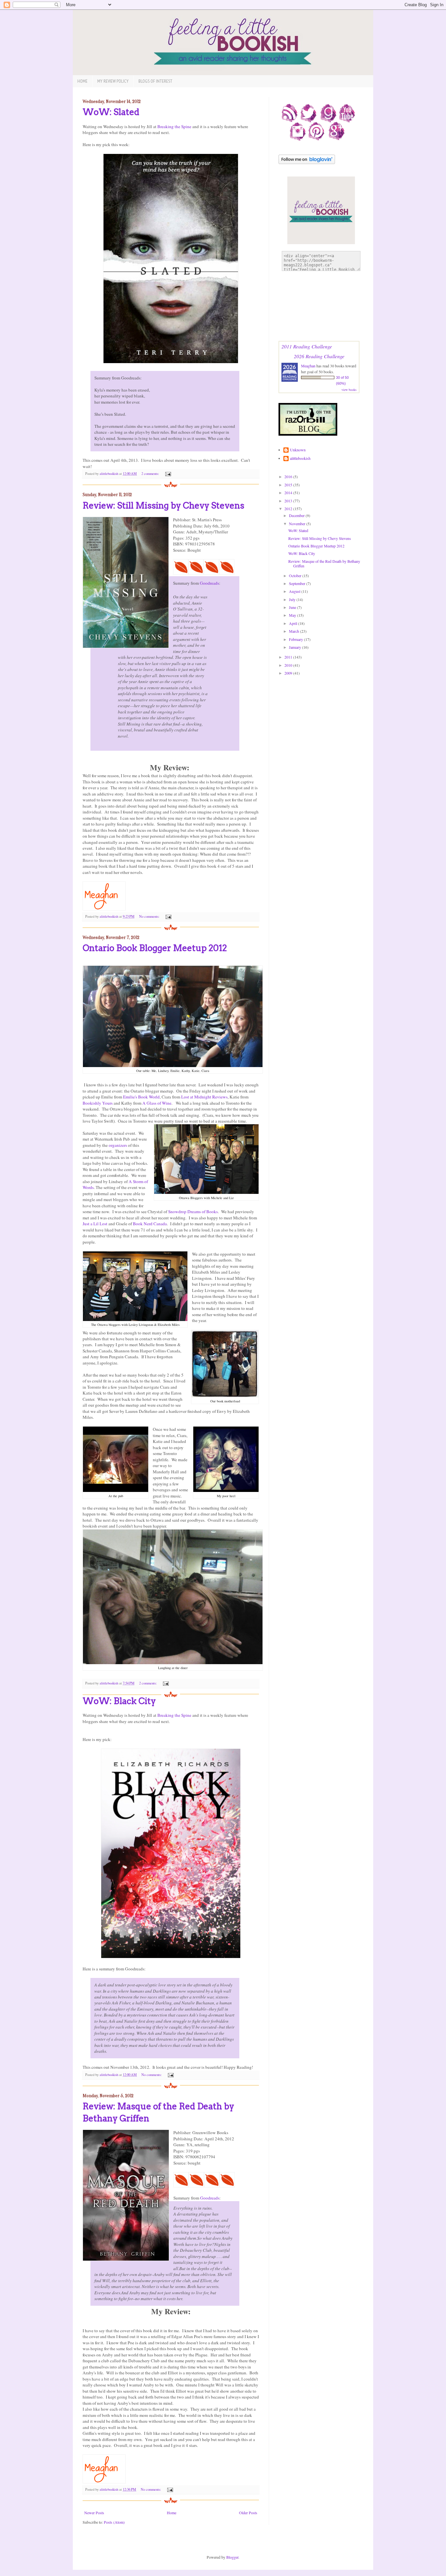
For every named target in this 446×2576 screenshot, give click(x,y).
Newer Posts (94, 2513)
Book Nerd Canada (150, 1224)
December (297, 515)
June (293, 607)
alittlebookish (300, 458)
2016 (289, 477)
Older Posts (248, 2513)
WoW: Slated (111, 112)
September (298, 583)
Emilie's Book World (141, 1097)
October (296, 576)
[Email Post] (167, 474)
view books (349, 390)
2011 (289, 657)
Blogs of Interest (155, 81)
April (294, 623)
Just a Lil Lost (95, 1224)
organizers (118, 1145)
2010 (289, 665)
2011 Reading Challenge (307, 346)
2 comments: (151, 474)
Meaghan (308, 366)
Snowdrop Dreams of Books (193, 1212)
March (295, 631)
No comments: (150, 916)
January (295, 647)
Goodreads (209, 583)
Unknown (298, 450)
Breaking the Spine (174, 126)
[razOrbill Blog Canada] (308, 434)
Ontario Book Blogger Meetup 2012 (155, 948)
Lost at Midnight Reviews (204, 1097)
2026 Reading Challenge (319, 356)
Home (82, 81)
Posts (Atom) (114, 2522)
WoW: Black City (119, 1701)
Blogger (232, 2557)
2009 (289, 673)
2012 (289, 509)
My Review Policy (113, 81)
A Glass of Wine (157, 1103)
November (298, 524)
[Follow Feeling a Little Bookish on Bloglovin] (307, 162)
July (293, 599)
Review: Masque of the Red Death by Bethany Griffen (324, 563)
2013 (289, 501)
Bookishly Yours (98, 1103)
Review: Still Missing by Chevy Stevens (163, 505)
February (296, 639)
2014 (289, 493)
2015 (289, 485)
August (295, 591)
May (293, 615)
